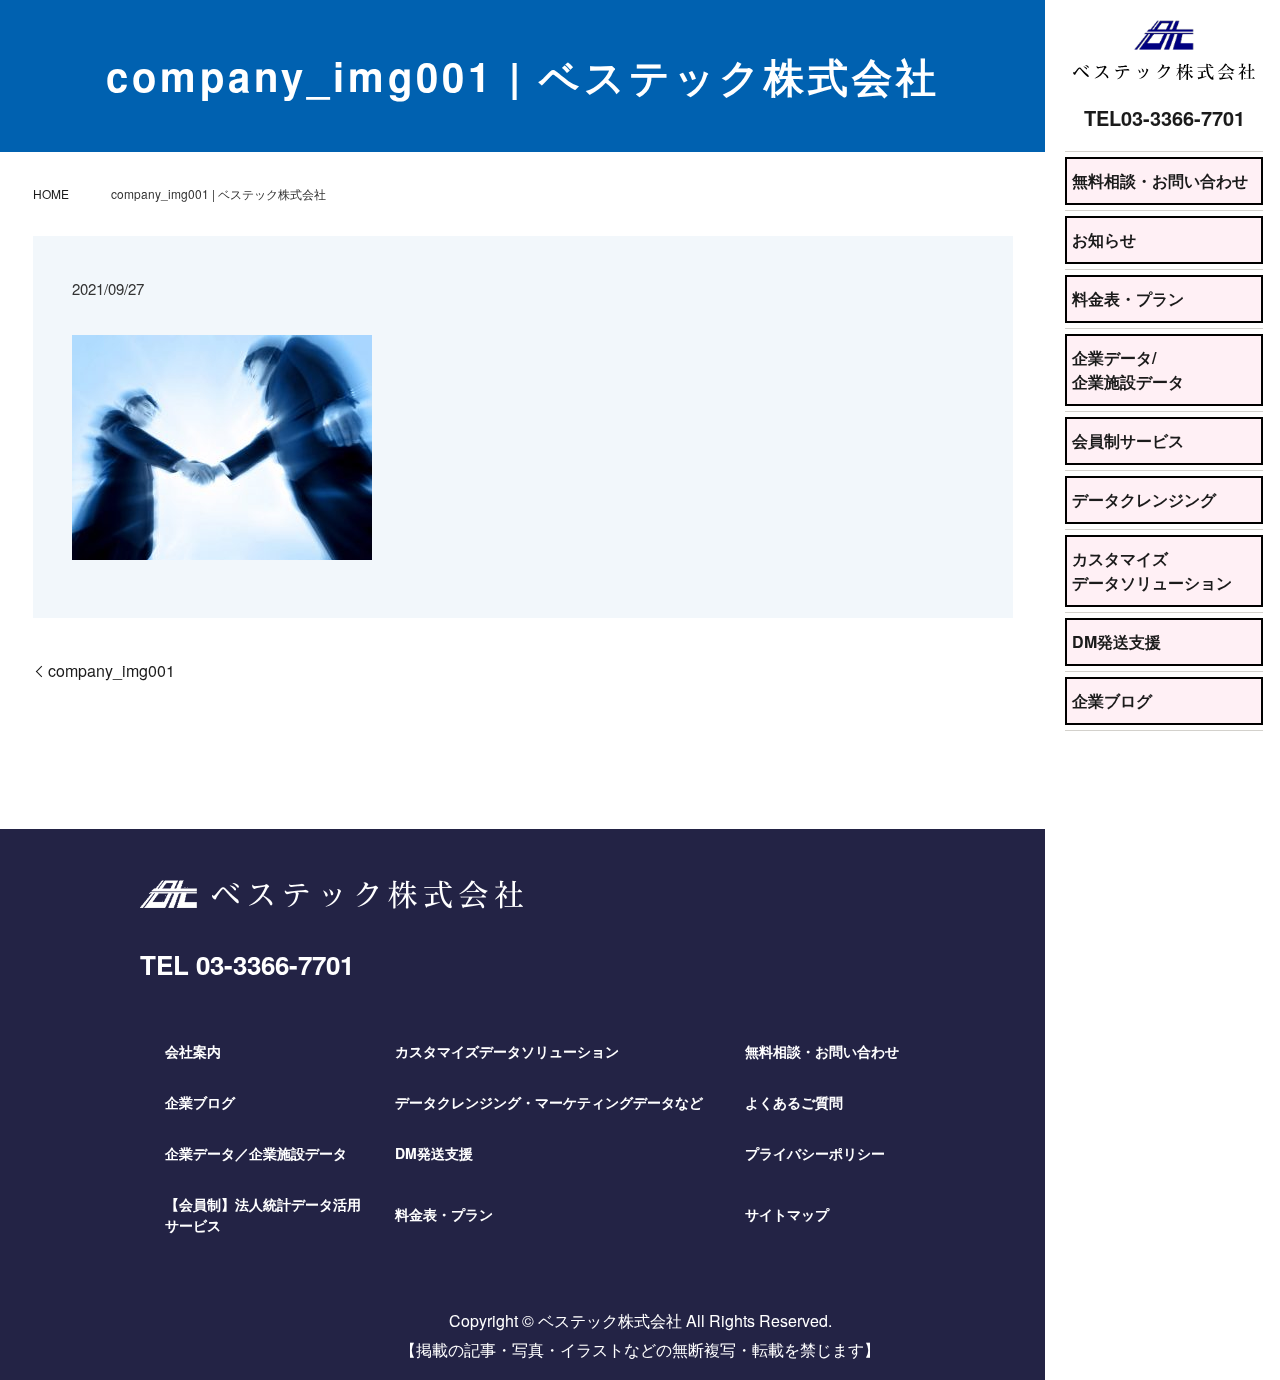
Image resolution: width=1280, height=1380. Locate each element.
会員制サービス (1128, 440)
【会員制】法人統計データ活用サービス (263, 1214)
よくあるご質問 (794, 1102)
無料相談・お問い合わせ (1160, 180)
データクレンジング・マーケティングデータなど (549, 1102)
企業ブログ (1112, 700)
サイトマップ (787, 1214)
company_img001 (111, 670)
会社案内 (193, 1051)
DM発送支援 (1116, 641)
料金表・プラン (1128, 298)
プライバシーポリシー (815, 1153)
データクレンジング (1144, 499)
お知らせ (1104, 239)
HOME (51, 193)
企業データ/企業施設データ (1128, 369)
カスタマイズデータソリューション (1152, 570)
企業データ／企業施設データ (256, 1153)
